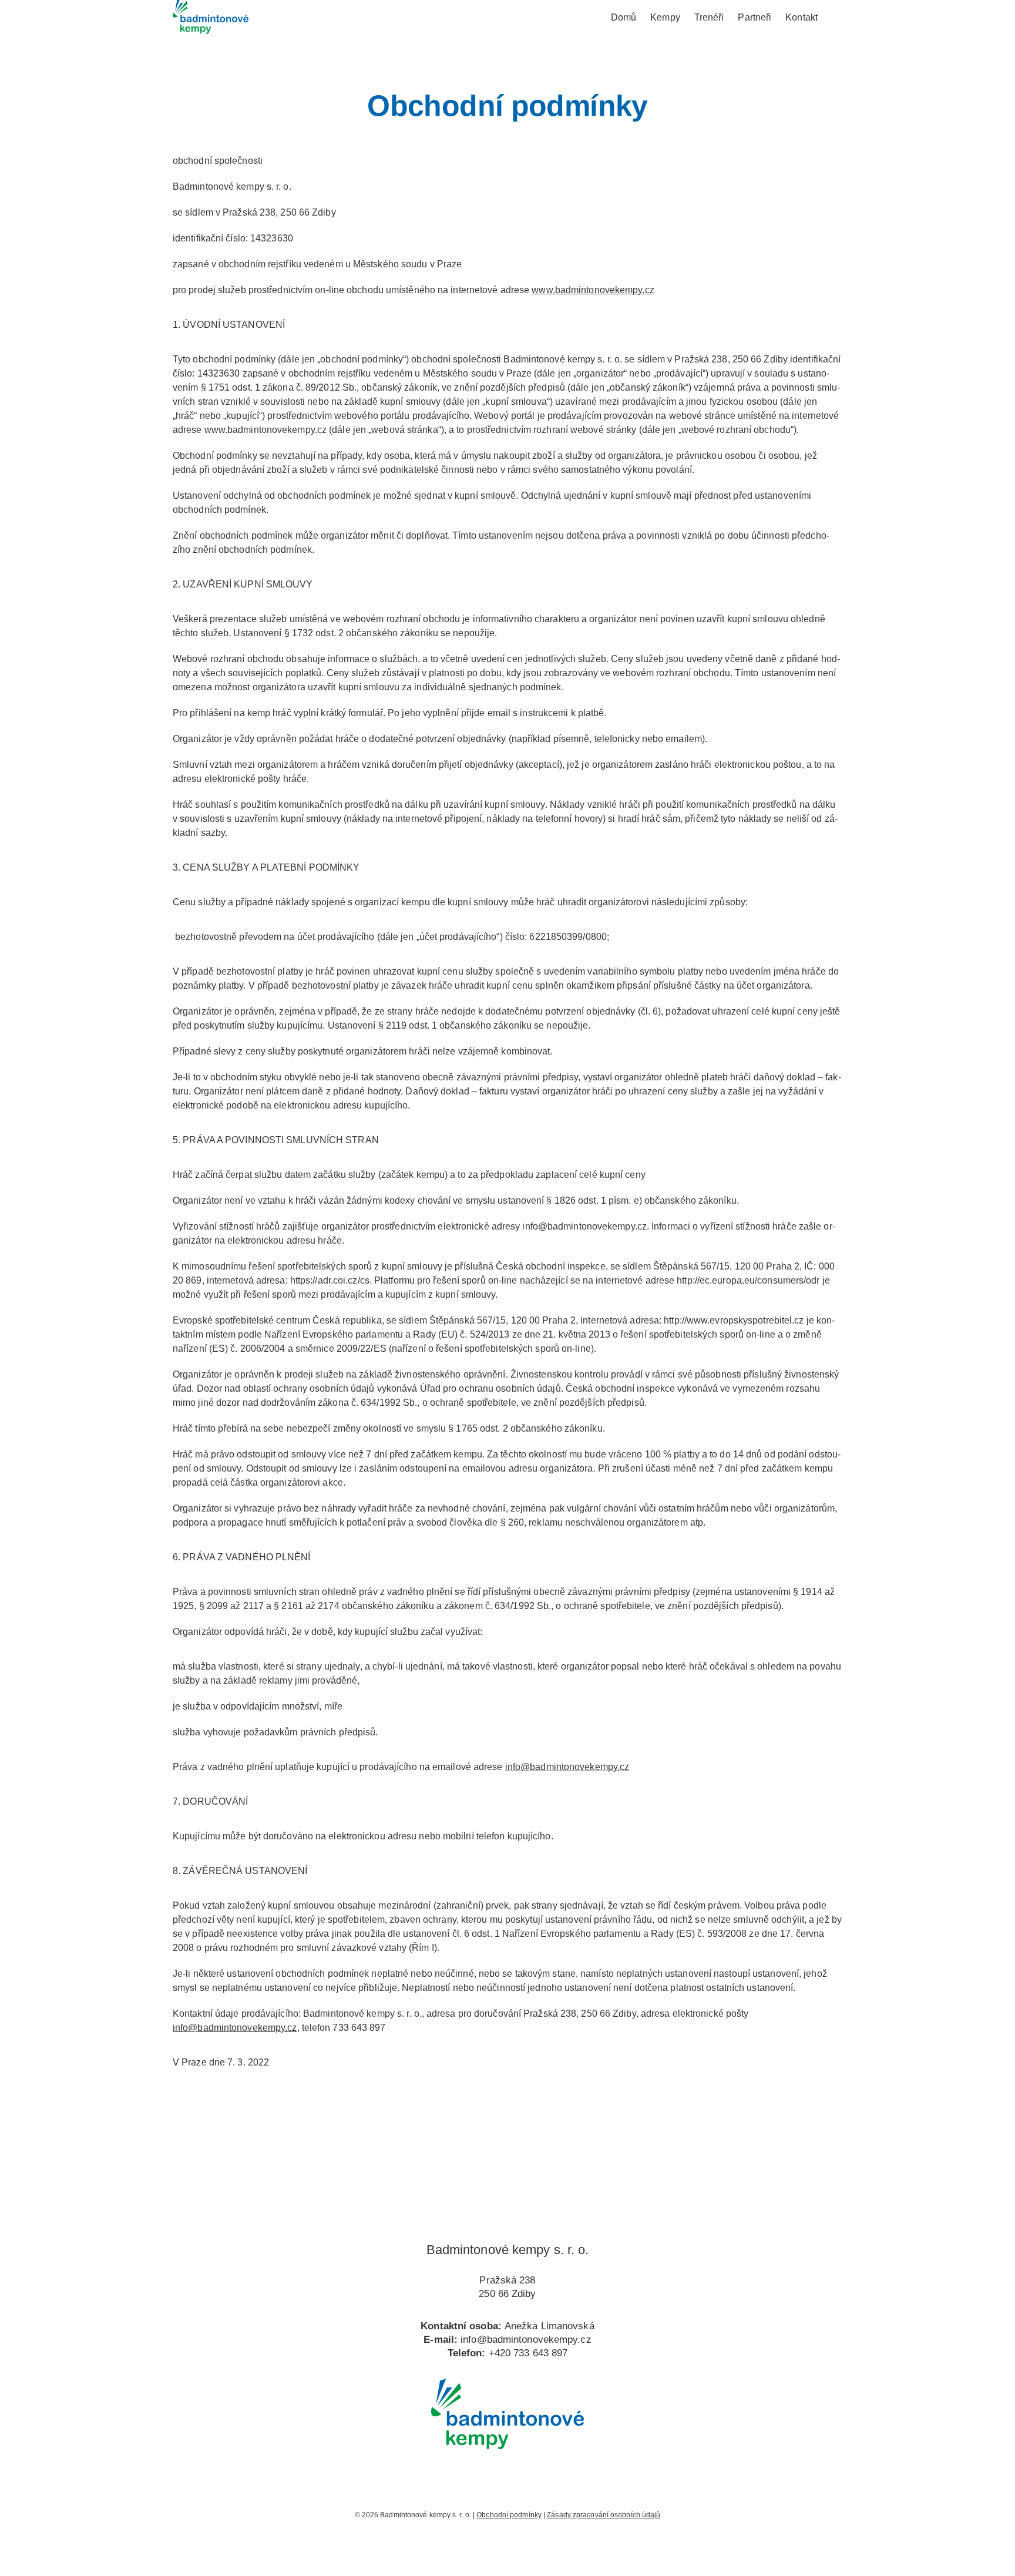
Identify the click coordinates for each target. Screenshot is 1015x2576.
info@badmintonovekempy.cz (567, 1767)
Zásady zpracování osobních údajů (604, 2515)
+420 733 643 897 (528, 2353)
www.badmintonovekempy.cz (593, 290)
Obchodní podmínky (509, 2515)
